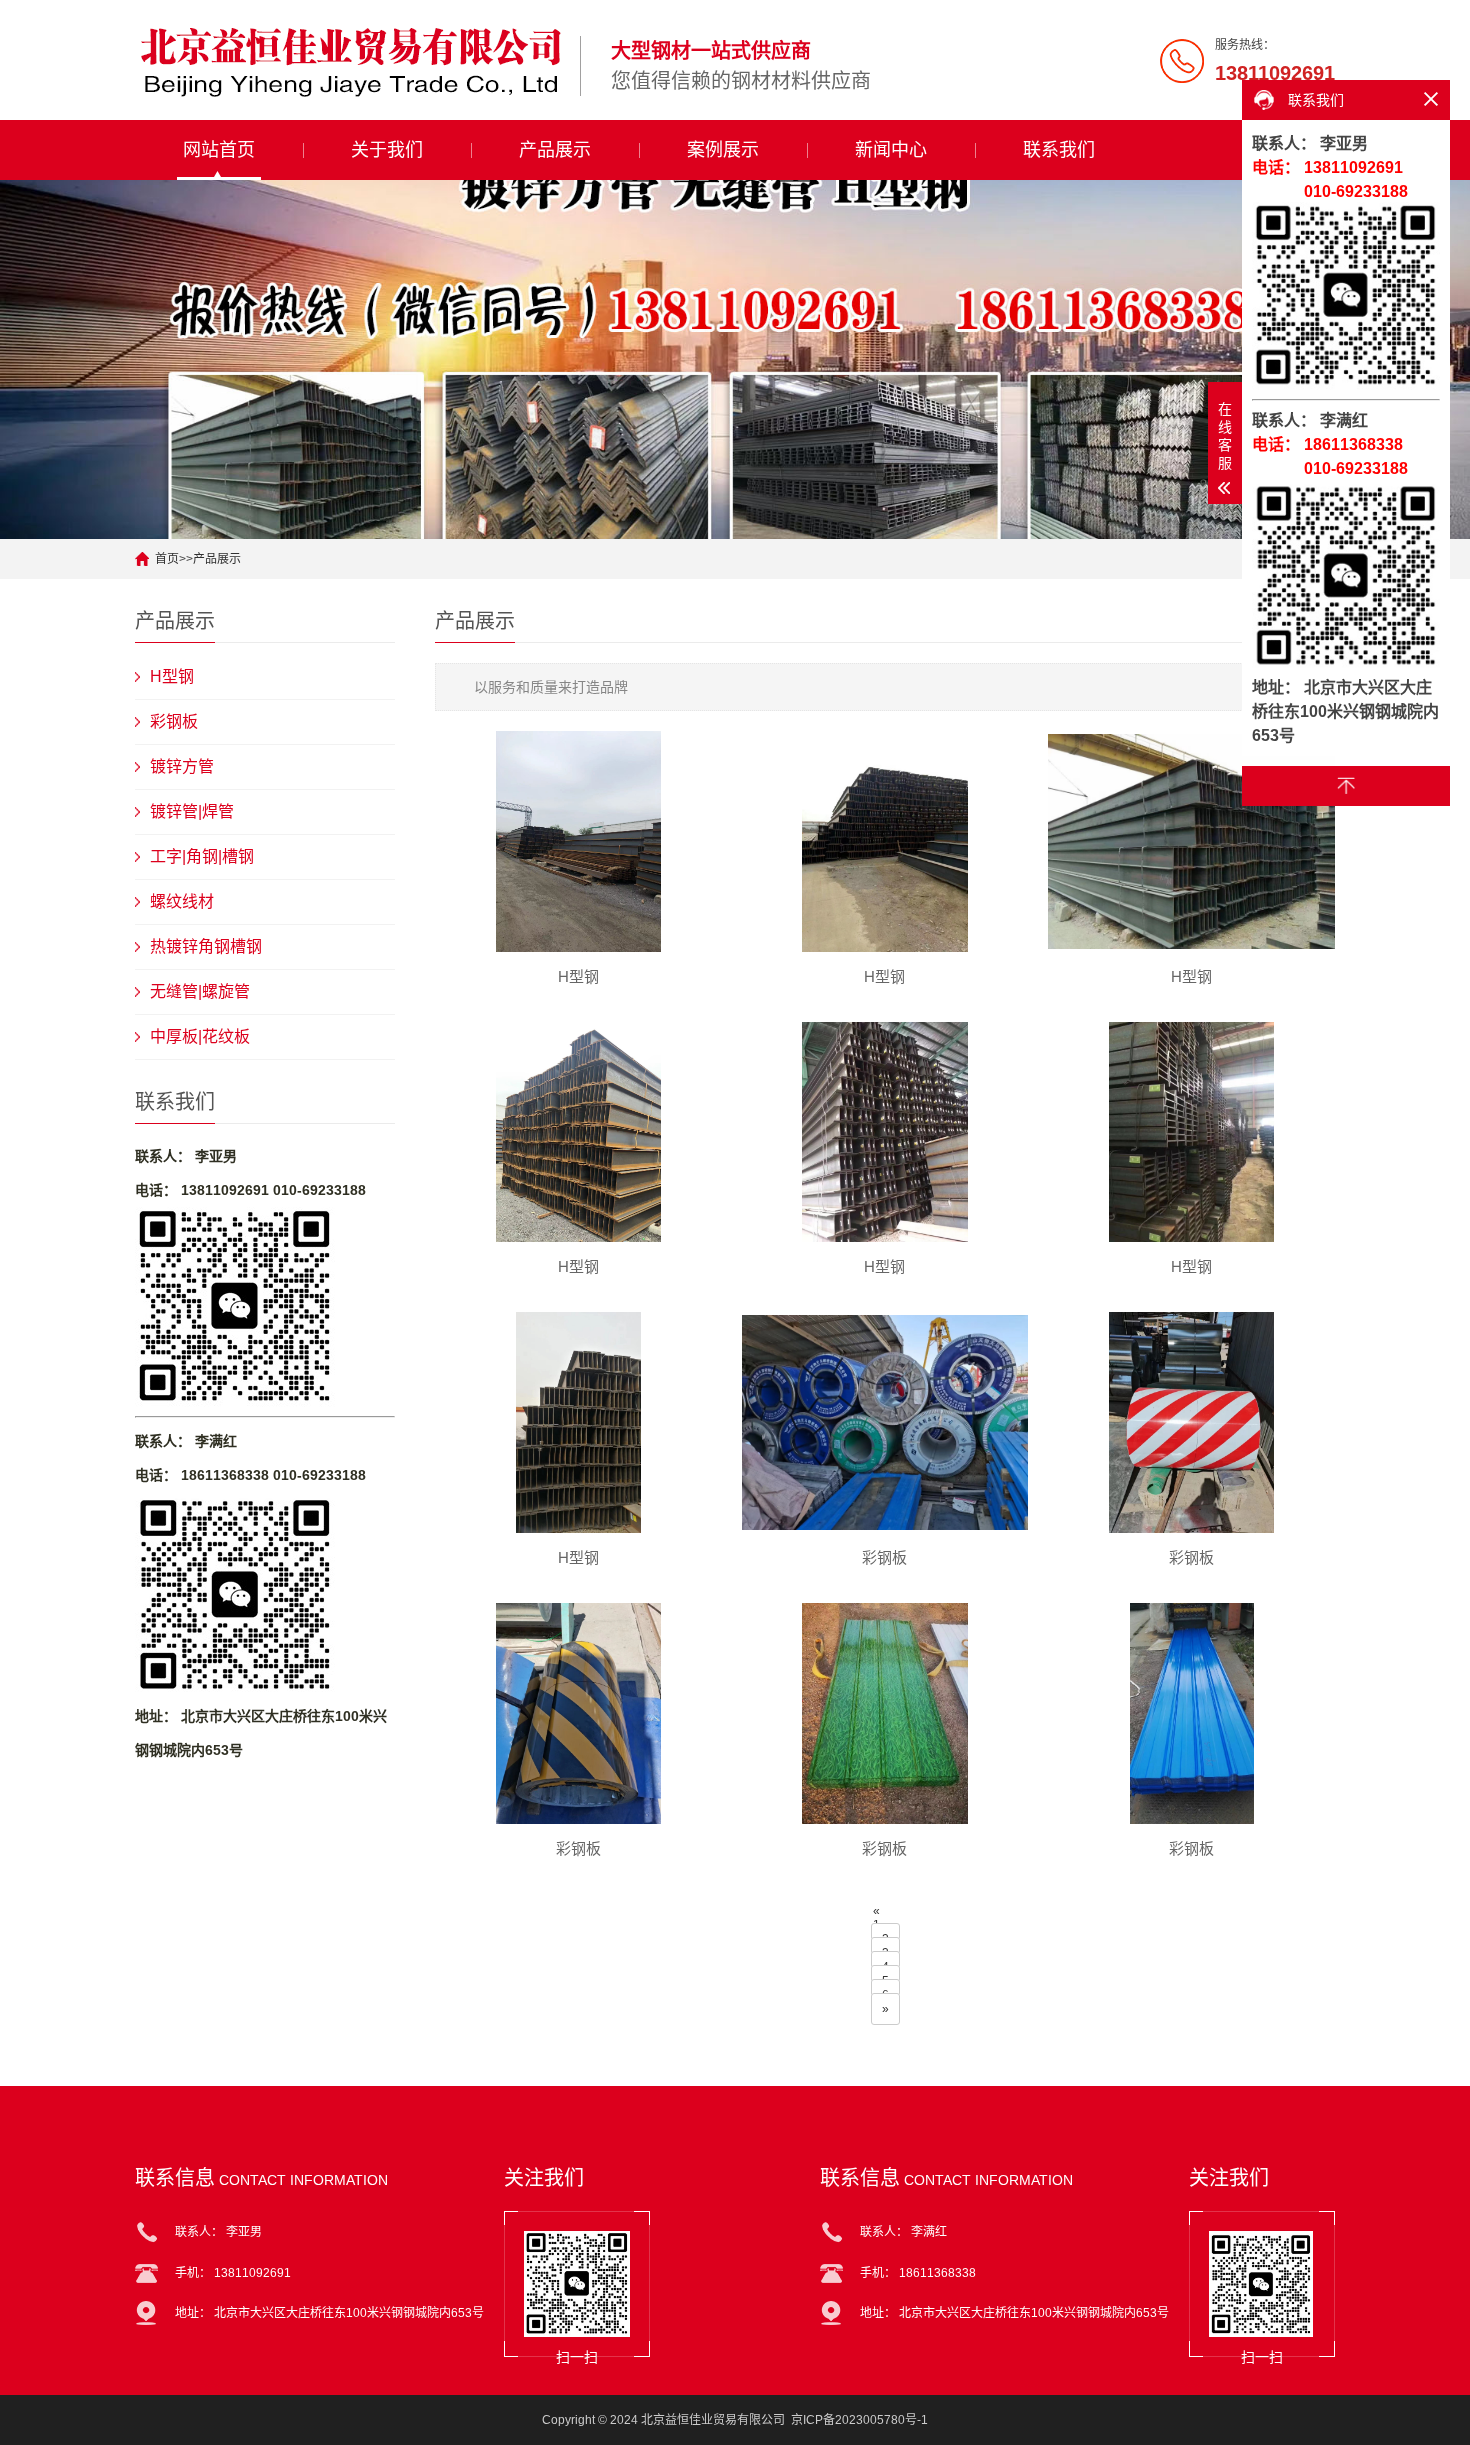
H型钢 (172, 676)
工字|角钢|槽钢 (202, 856)
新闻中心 (891, 150)
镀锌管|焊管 (192, 811)
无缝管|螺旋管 (200, 991)
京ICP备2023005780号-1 (859, 2420)
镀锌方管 (182, 766)
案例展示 (723, 150)
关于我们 (387, 150)
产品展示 (555, 150)
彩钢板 (174, 721)
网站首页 (219, 150)
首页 (167, 559)
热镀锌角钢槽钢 (206, 946)
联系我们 (1059, 150)
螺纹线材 (182, 901)
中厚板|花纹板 (200, 1036)
